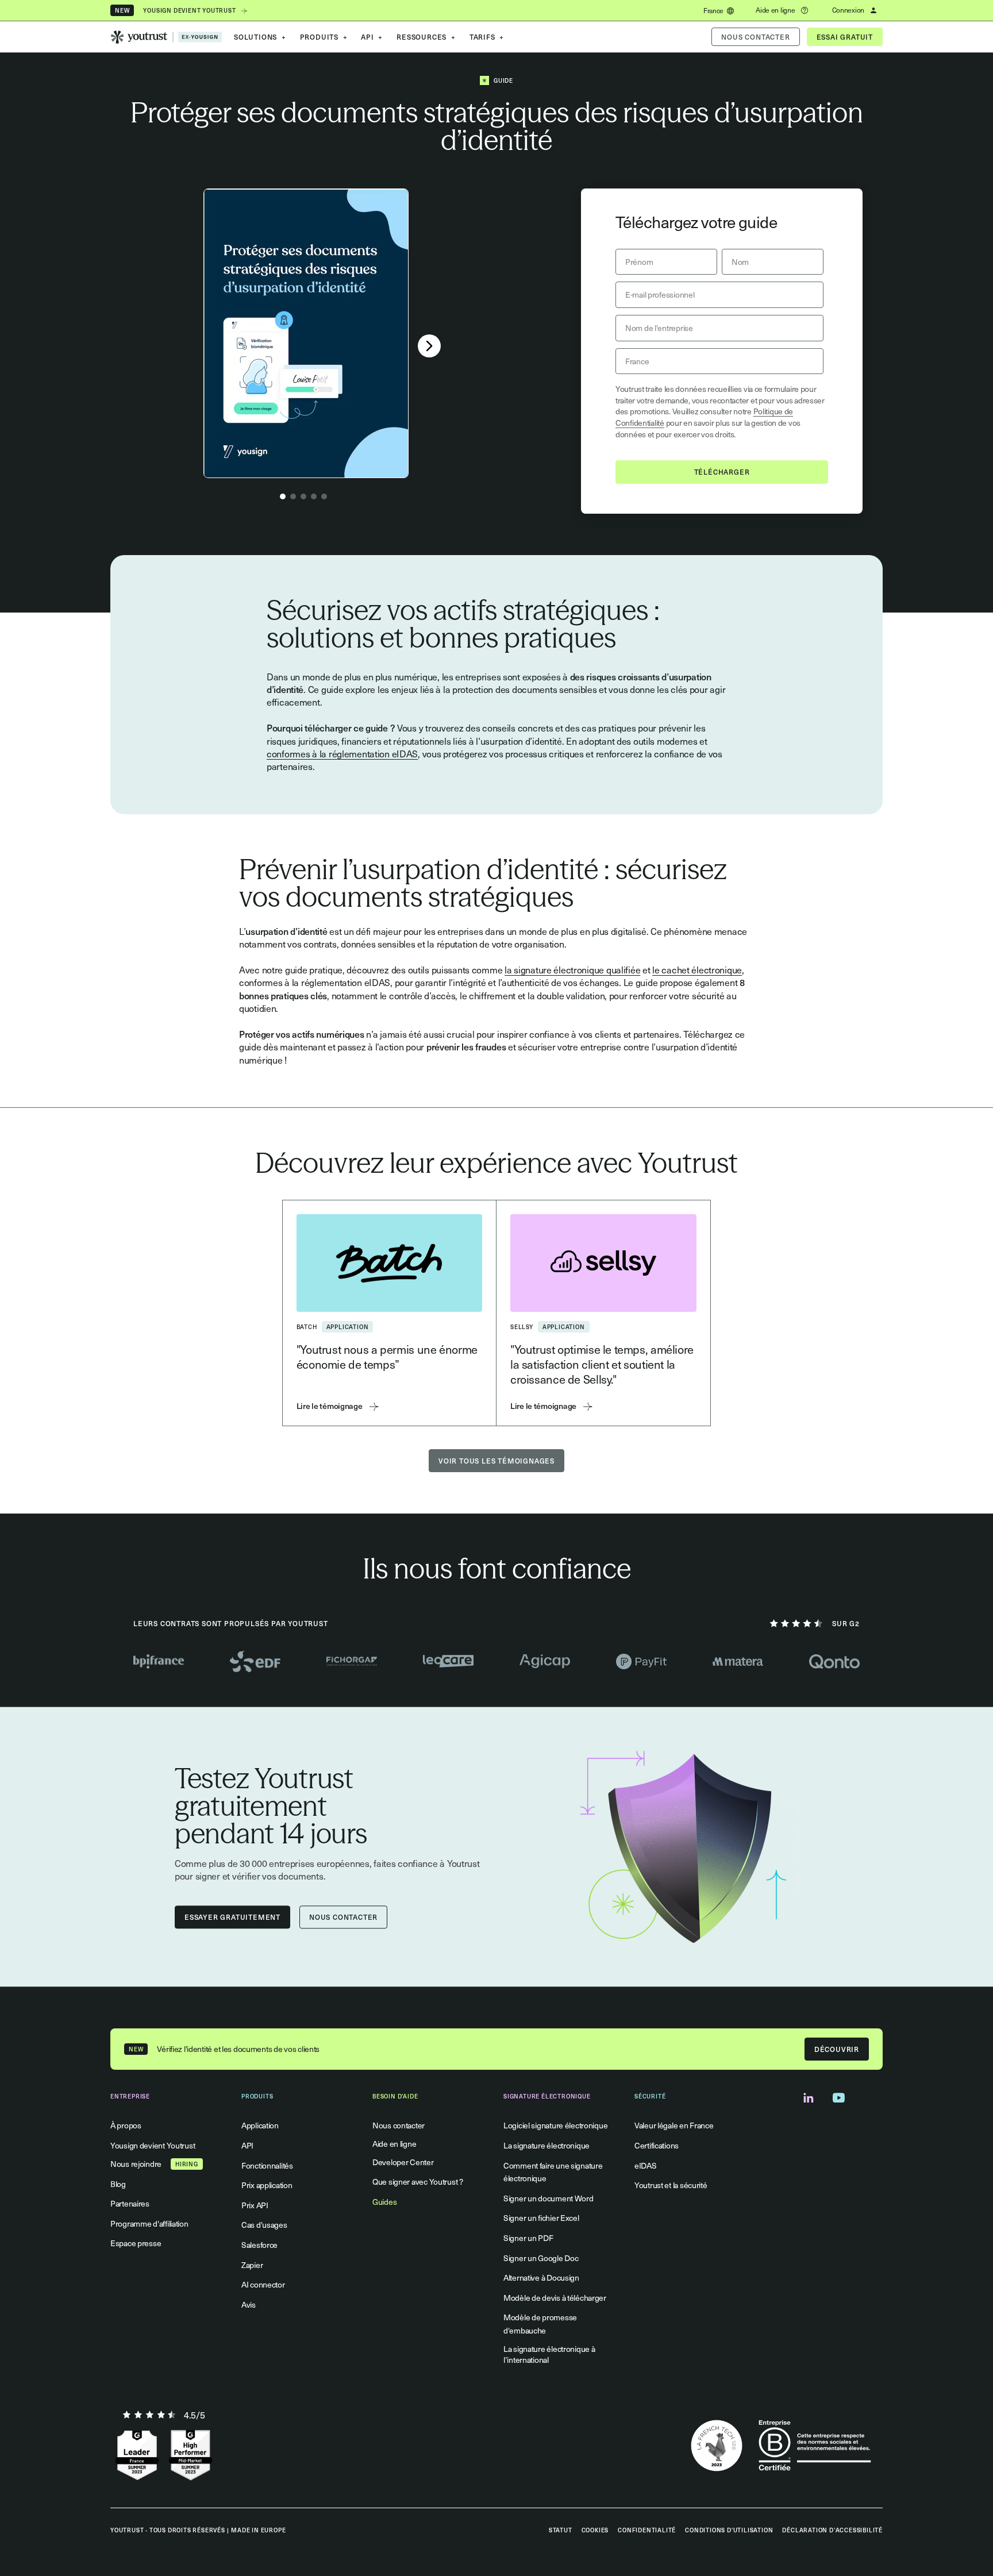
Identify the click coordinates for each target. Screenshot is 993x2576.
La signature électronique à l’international (549, 2354)
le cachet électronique (697, 969)
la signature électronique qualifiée (572, 969)
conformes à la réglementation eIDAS (342, 753)
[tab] (283, 496)
